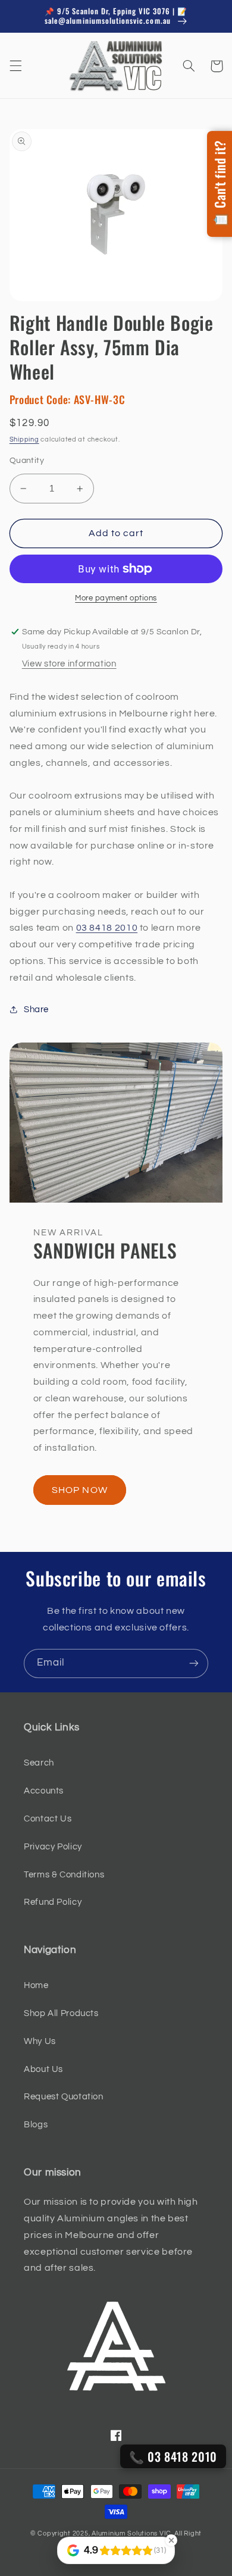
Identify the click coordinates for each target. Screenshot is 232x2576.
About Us (43, 2069)
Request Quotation (64, 2097)
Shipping (24, 439)
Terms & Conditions (64, 1875)
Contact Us (48, 1819)
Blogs (36, 2125)
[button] (15, 66)
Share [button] (36, 1010)
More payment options (116, 598)
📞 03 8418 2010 (173, 2456)
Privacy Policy (53, 1847)
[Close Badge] (171, 2540)
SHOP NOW (79, 1490)
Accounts (44, 1791)
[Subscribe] (194, 1663)
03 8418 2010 (107, 928)
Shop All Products (61, 2013)
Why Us (40, 2041)
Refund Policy (53, 1902)
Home (36, 1985)
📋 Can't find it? (220, 184)
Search (39, 1763)
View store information (69, 664)
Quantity (27, 461)
